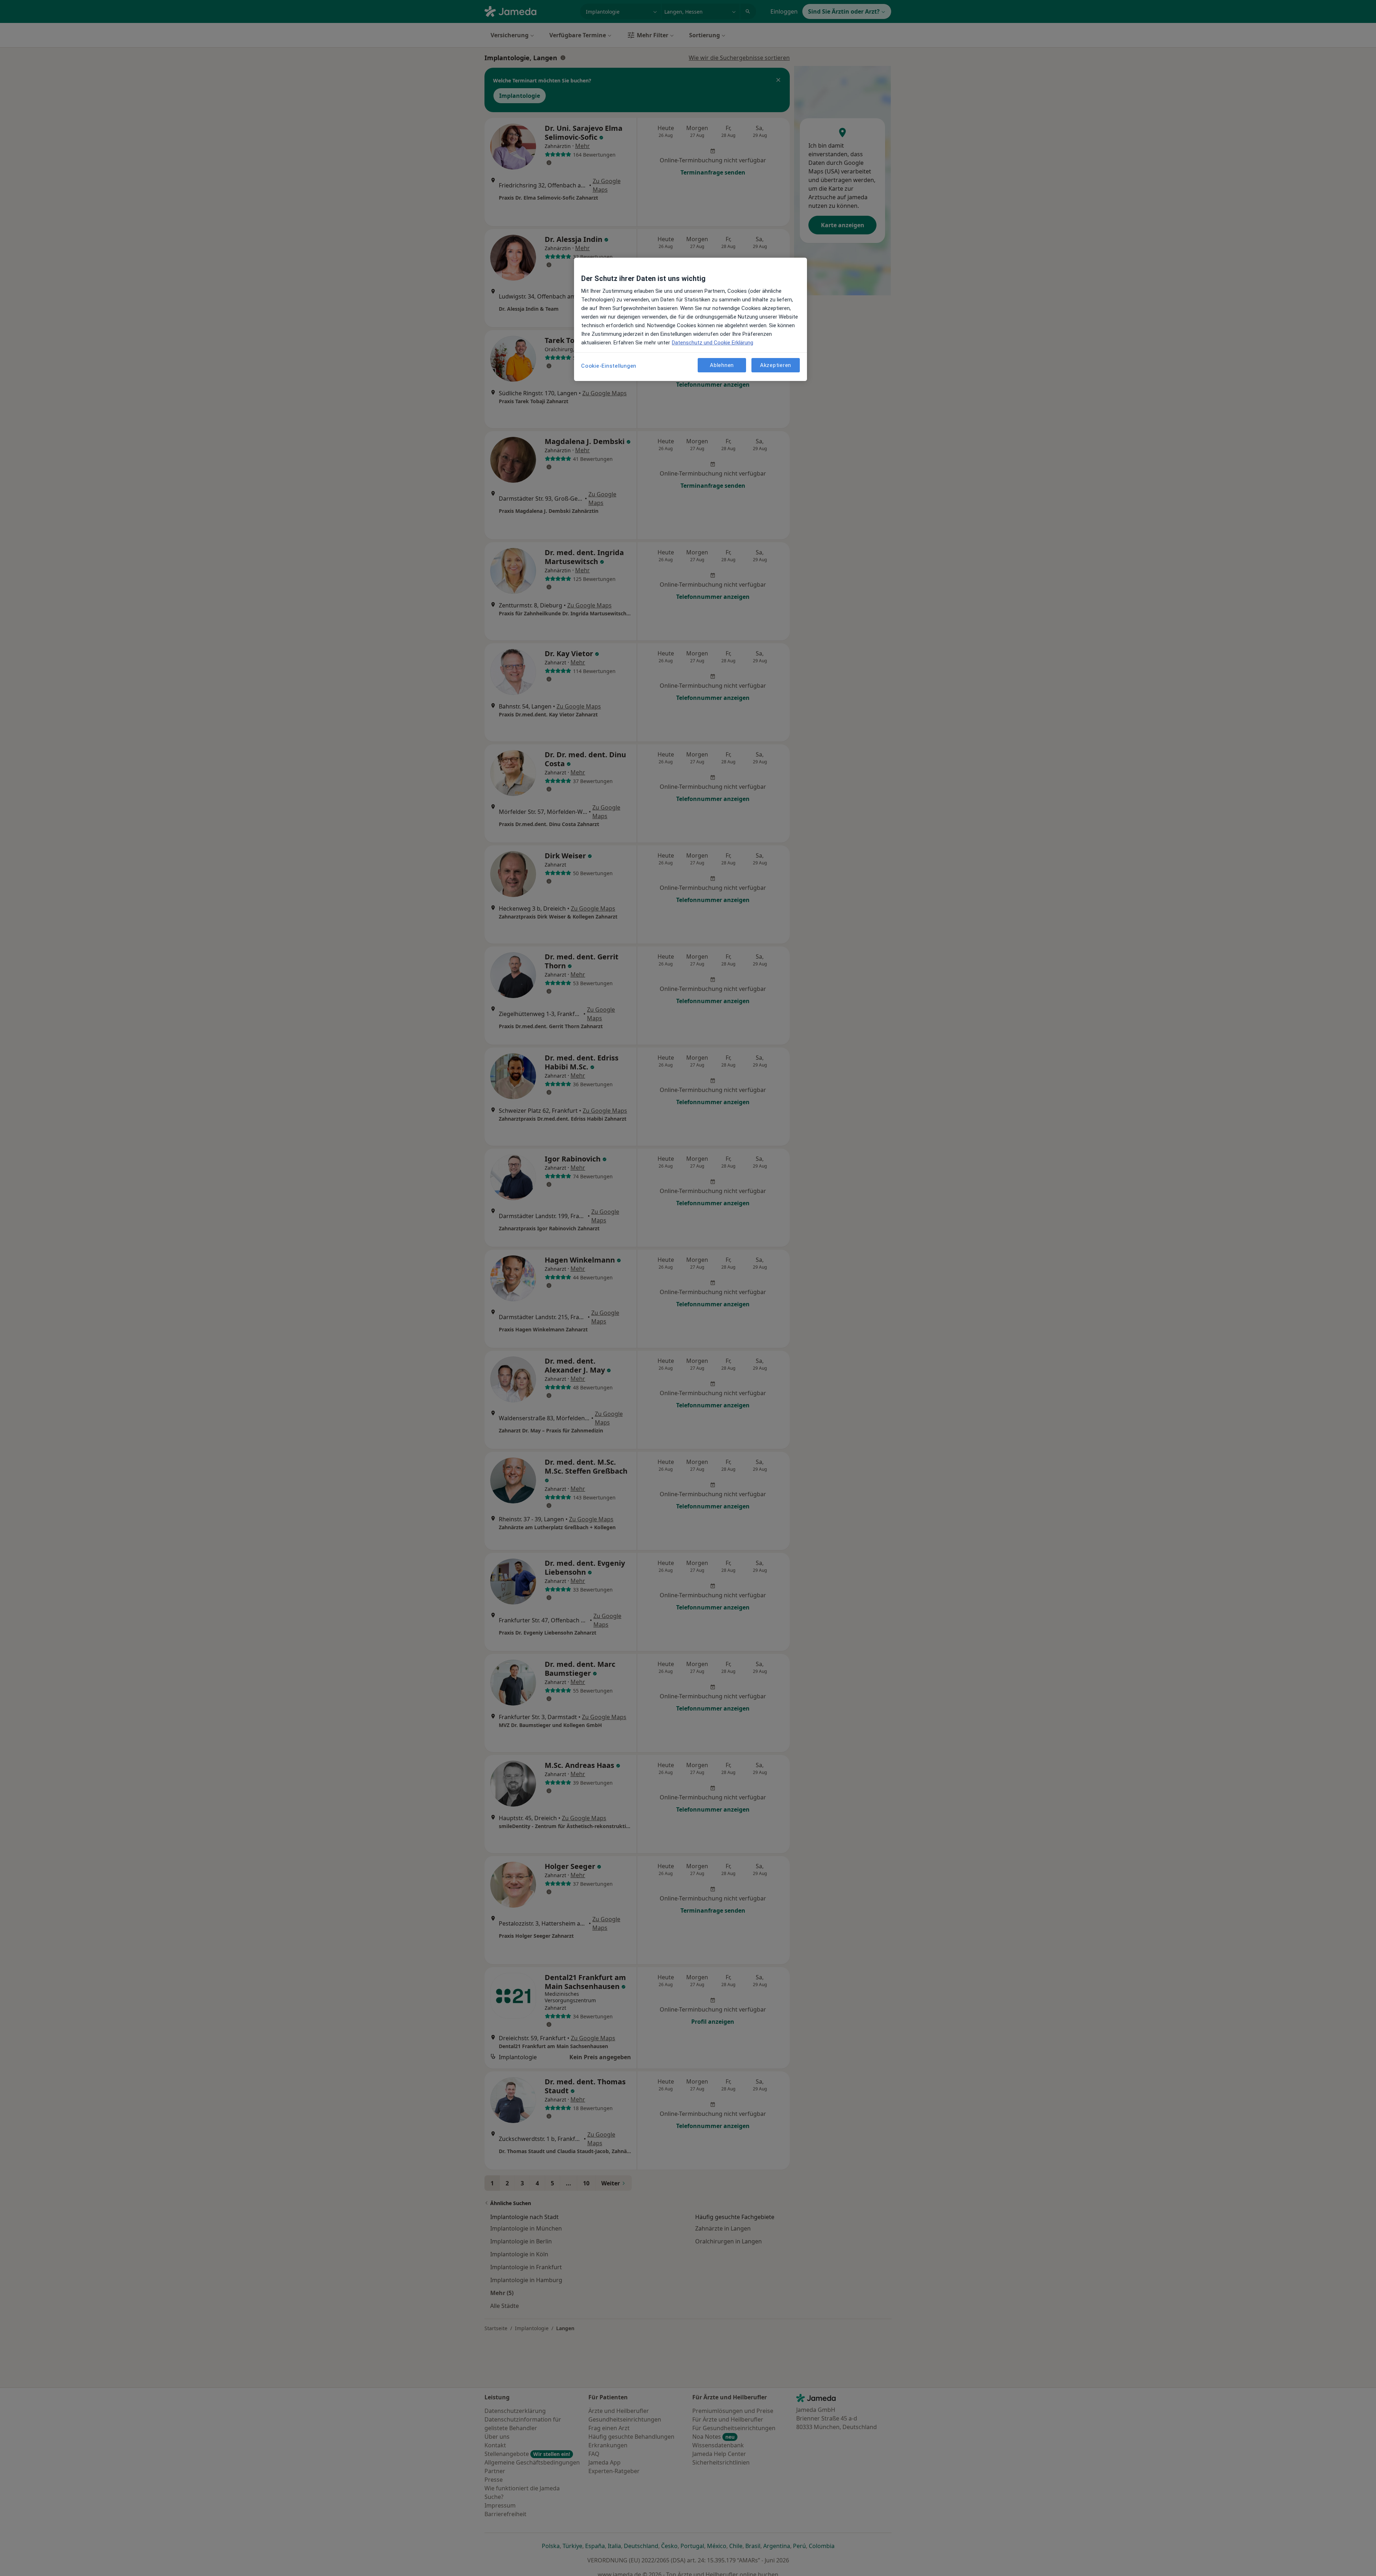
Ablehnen (722, 365)
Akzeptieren (776, 365)
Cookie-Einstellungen (609, 366)
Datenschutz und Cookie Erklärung (713, 343)
